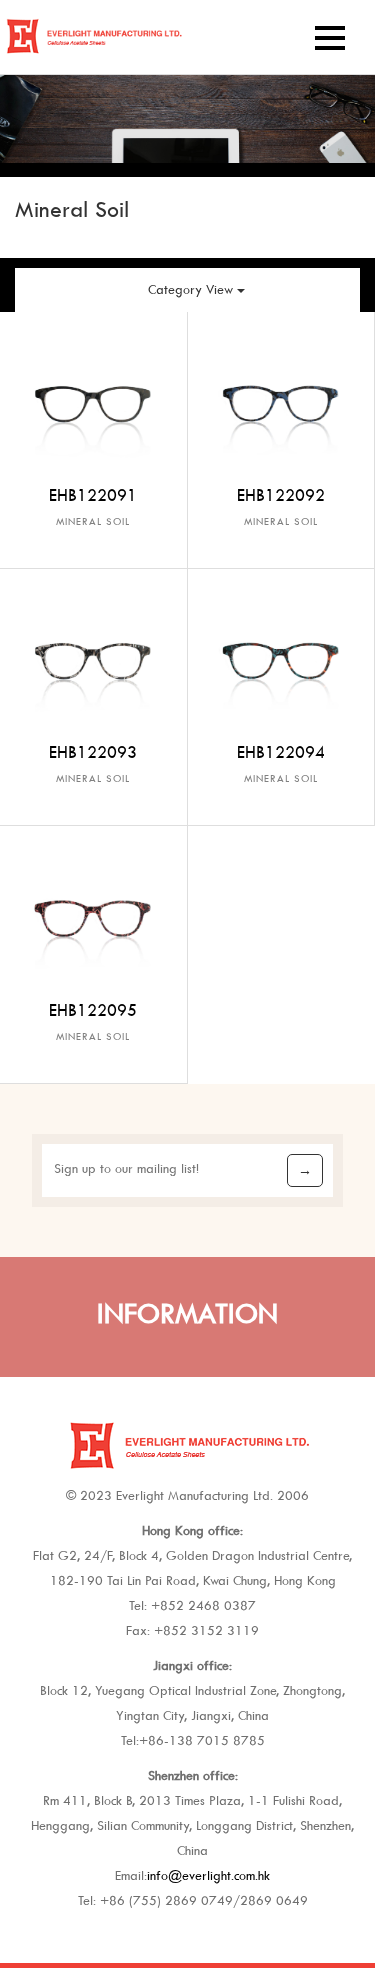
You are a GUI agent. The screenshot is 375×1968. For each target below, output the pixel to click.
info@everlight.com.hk (208, 1875)
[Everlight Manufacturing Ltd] (93, 25)
